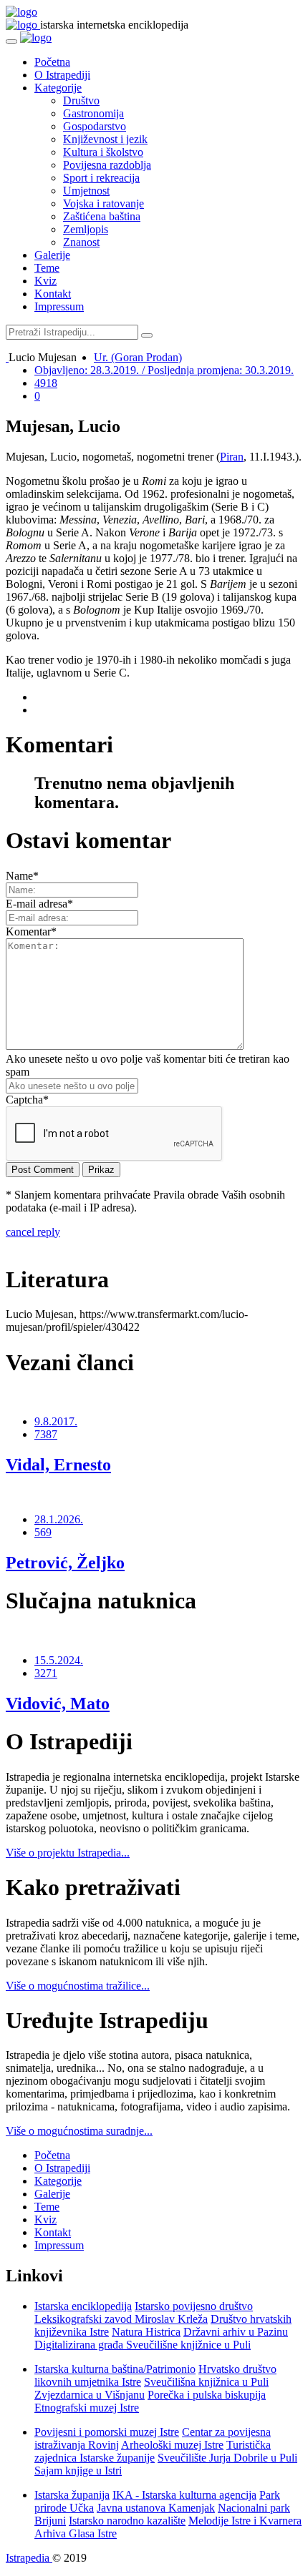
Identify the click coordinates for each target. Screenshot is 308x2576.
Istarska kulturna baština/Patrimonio (115, 2369)
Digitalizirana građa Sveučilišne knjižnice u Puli (143, 2345)
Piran (232, 457)
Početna (52, 62)
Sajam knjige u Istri (78, 2471)
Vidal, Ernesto (58, 1465)
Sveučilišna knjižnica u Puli (206, 2382)
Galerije (52, 255)
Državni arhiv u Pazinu (236, 2332)
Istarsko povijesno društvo (194, 2306)
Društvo (81, 100)
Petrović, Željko (65, 1563)
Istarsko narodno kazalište (127, 2521)
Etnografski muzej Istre (87, 2408)
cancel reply (33, 1232)
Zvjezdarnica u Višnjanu (90, 2395)
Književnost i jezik (105, 139)
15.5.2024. (59, 1660)
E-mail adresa (39, 904)
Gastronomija (93, 113)
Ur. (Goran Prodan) (138, 357)
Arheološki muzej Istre (172, 2445)
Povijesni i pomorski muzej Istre (107, 2432)
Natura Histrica (146, 2332)
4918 (46, 383)
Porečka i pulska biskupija (207, 2395)
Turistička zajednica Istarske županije (153, 2451)
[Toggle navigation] (11, 41)
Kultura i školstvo (103, 152)
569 (43, 1532)
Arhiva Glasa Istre (76, 2533)
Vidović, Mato (58, 1704)
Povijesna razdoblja (107, 165)
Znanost (81, 242)
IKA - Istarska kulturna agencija (184, 2495)
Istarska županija (72, 2495)
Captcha (27, 1100)
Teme (47, 268)
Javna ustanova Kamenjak (156, 2508)
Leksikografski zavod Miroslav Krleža (121, 2319)
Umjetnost (86, 191)
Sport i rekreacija (101, 178)
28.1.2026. (59, 1519)
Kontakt (53, 294)
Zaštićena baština (102, 216)
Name (22, 876)
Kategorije (58, 88)
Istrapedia (29, 2558)
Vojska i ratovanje (104, 203)
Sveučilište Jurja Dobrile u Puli (227, 2458)
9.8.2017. (56, 1421)
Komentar (31, 931)
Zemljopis (86, 229)
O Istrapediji (62, 75)
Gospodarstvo (95, 126)
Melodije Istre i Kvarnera (245, 2521)
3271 (46, 1673)
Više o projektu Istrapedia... (68, 1853)
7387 (46, 1434)
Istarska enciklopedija (83, 2306)
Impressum (59, 306)
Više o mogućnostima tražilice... (78, 1986)
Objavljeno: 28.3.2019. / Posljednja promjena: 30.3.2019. (164, 370)
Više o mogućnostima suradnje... (79, 2131)
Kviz (45, 281)
